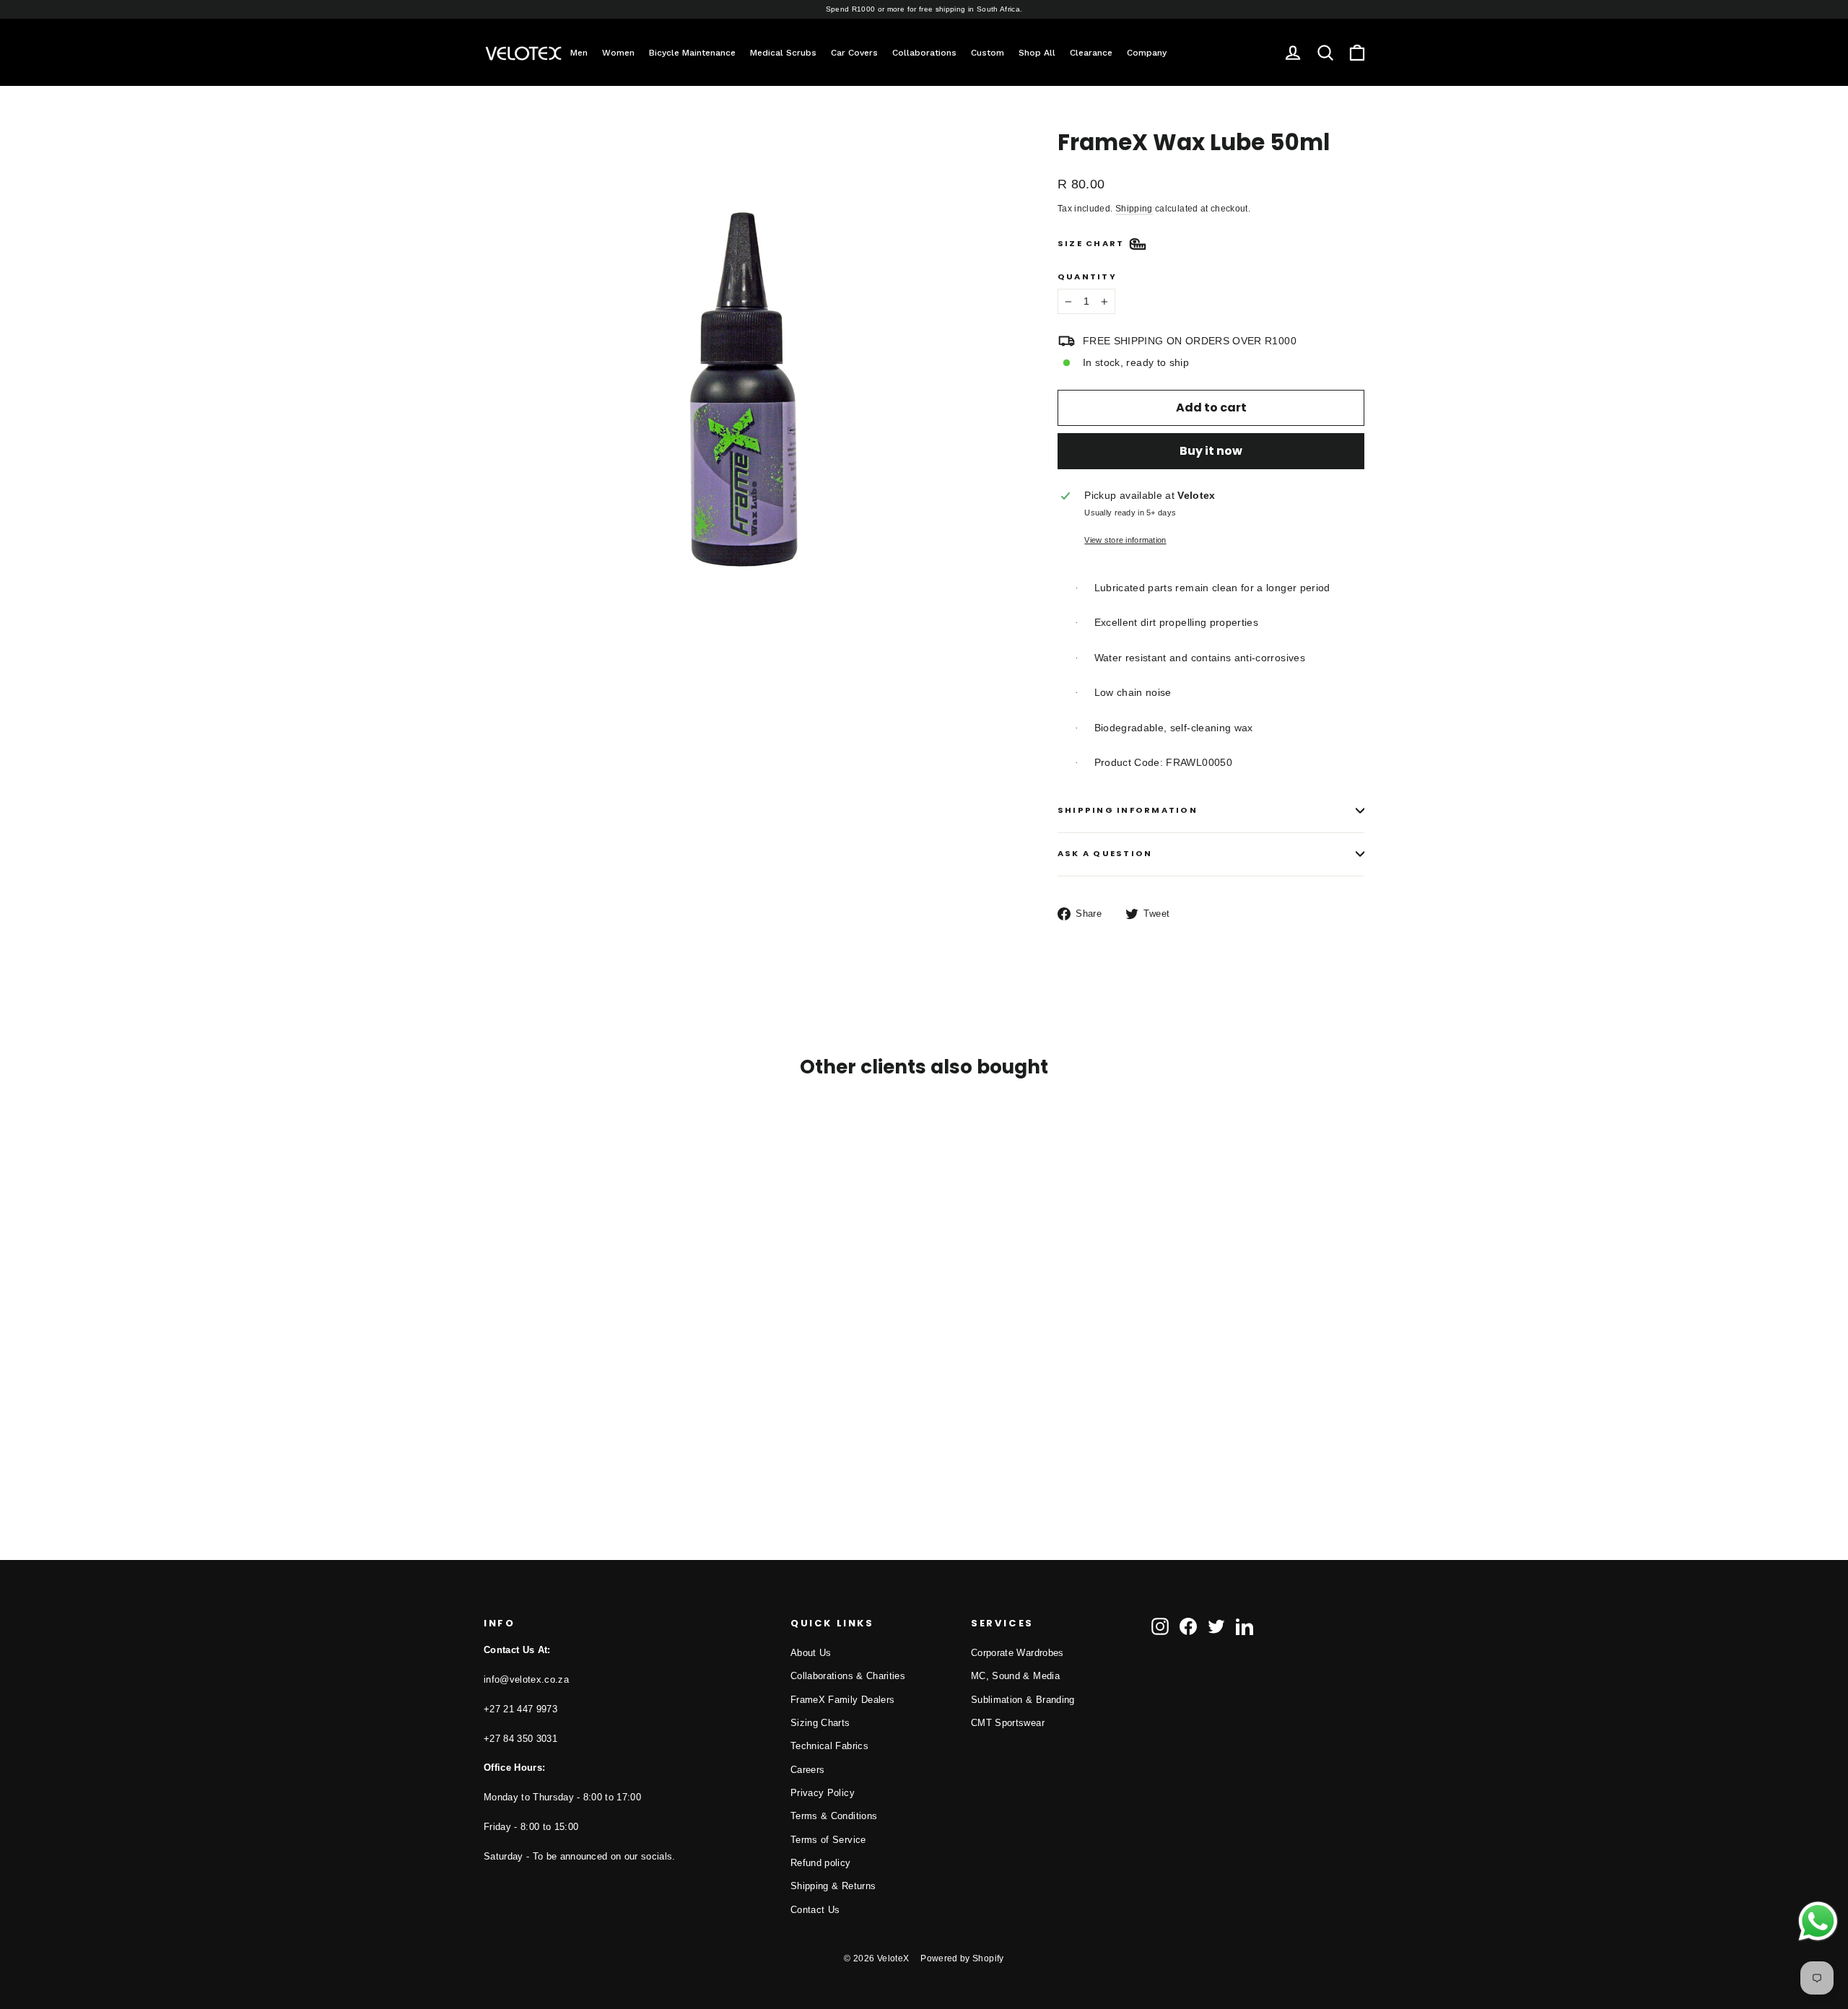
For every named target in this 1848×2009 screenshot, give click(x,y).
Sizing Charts (820, 1723)
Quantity (1087, 277)
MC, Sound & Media (1015, 1676)
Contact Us (815, 1910)
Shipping (1134, 209)
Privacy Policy (823, 1793)
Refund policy (821, 1863)
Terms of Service (828, 1840)
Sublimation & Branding (1023, 1700)
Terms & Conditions (834, 1816)
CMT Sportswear (1008, 1723)
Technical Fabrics (829, 1746)
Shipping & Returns (833, 1886)
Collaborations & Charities (848, 1676)
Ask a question (1105, 853)
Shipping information (1128, 810)
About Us (811, 1653)
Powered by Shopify (962, 1958)
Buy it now (1211, 451)
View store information (1125, 540)
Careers (807, 1770)
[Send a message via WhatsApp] (1818, 1921)
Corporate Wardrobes (1017, 1653)
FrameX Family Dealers (842, 1700)
